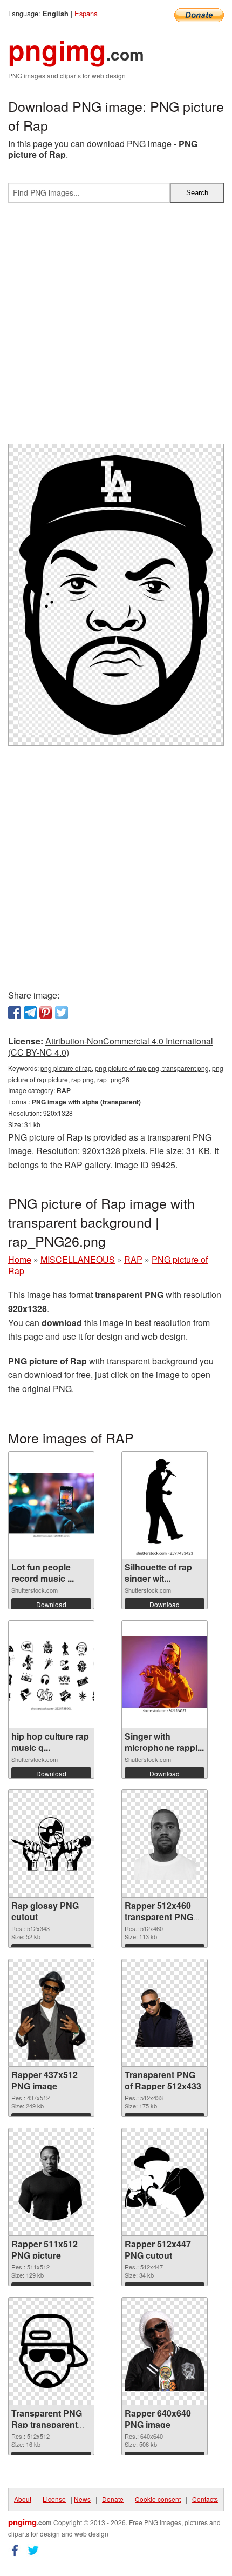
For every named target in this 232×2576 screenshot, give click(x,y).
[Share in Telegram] (30, 1013)
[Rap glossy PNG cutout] (51, 1843)
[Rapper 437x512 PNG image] (51, 2013)
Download (51, 1604)
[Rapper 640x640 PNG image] (165, 2351)
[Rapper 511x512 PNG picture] (51, 2182)
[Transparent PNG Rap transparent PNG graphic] (51, 2351)
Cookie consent (158, 2499)
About (23, 2499)
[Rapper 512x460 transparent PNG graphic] (165, 1843)
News (82, 2499)
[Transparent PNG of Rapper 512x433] (165, 2013)
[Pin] (46, 1013)
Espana (86, 13)
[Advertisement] (116, 328)
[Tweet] (62, 1013)
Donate (113, 2499)
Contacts (205, 2499)
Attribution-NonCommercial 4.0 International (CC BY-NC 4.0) (111, 1047)
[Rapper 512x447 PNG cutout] (165, 2182)
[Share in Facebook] (15, 1013)
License (54, 2499)
